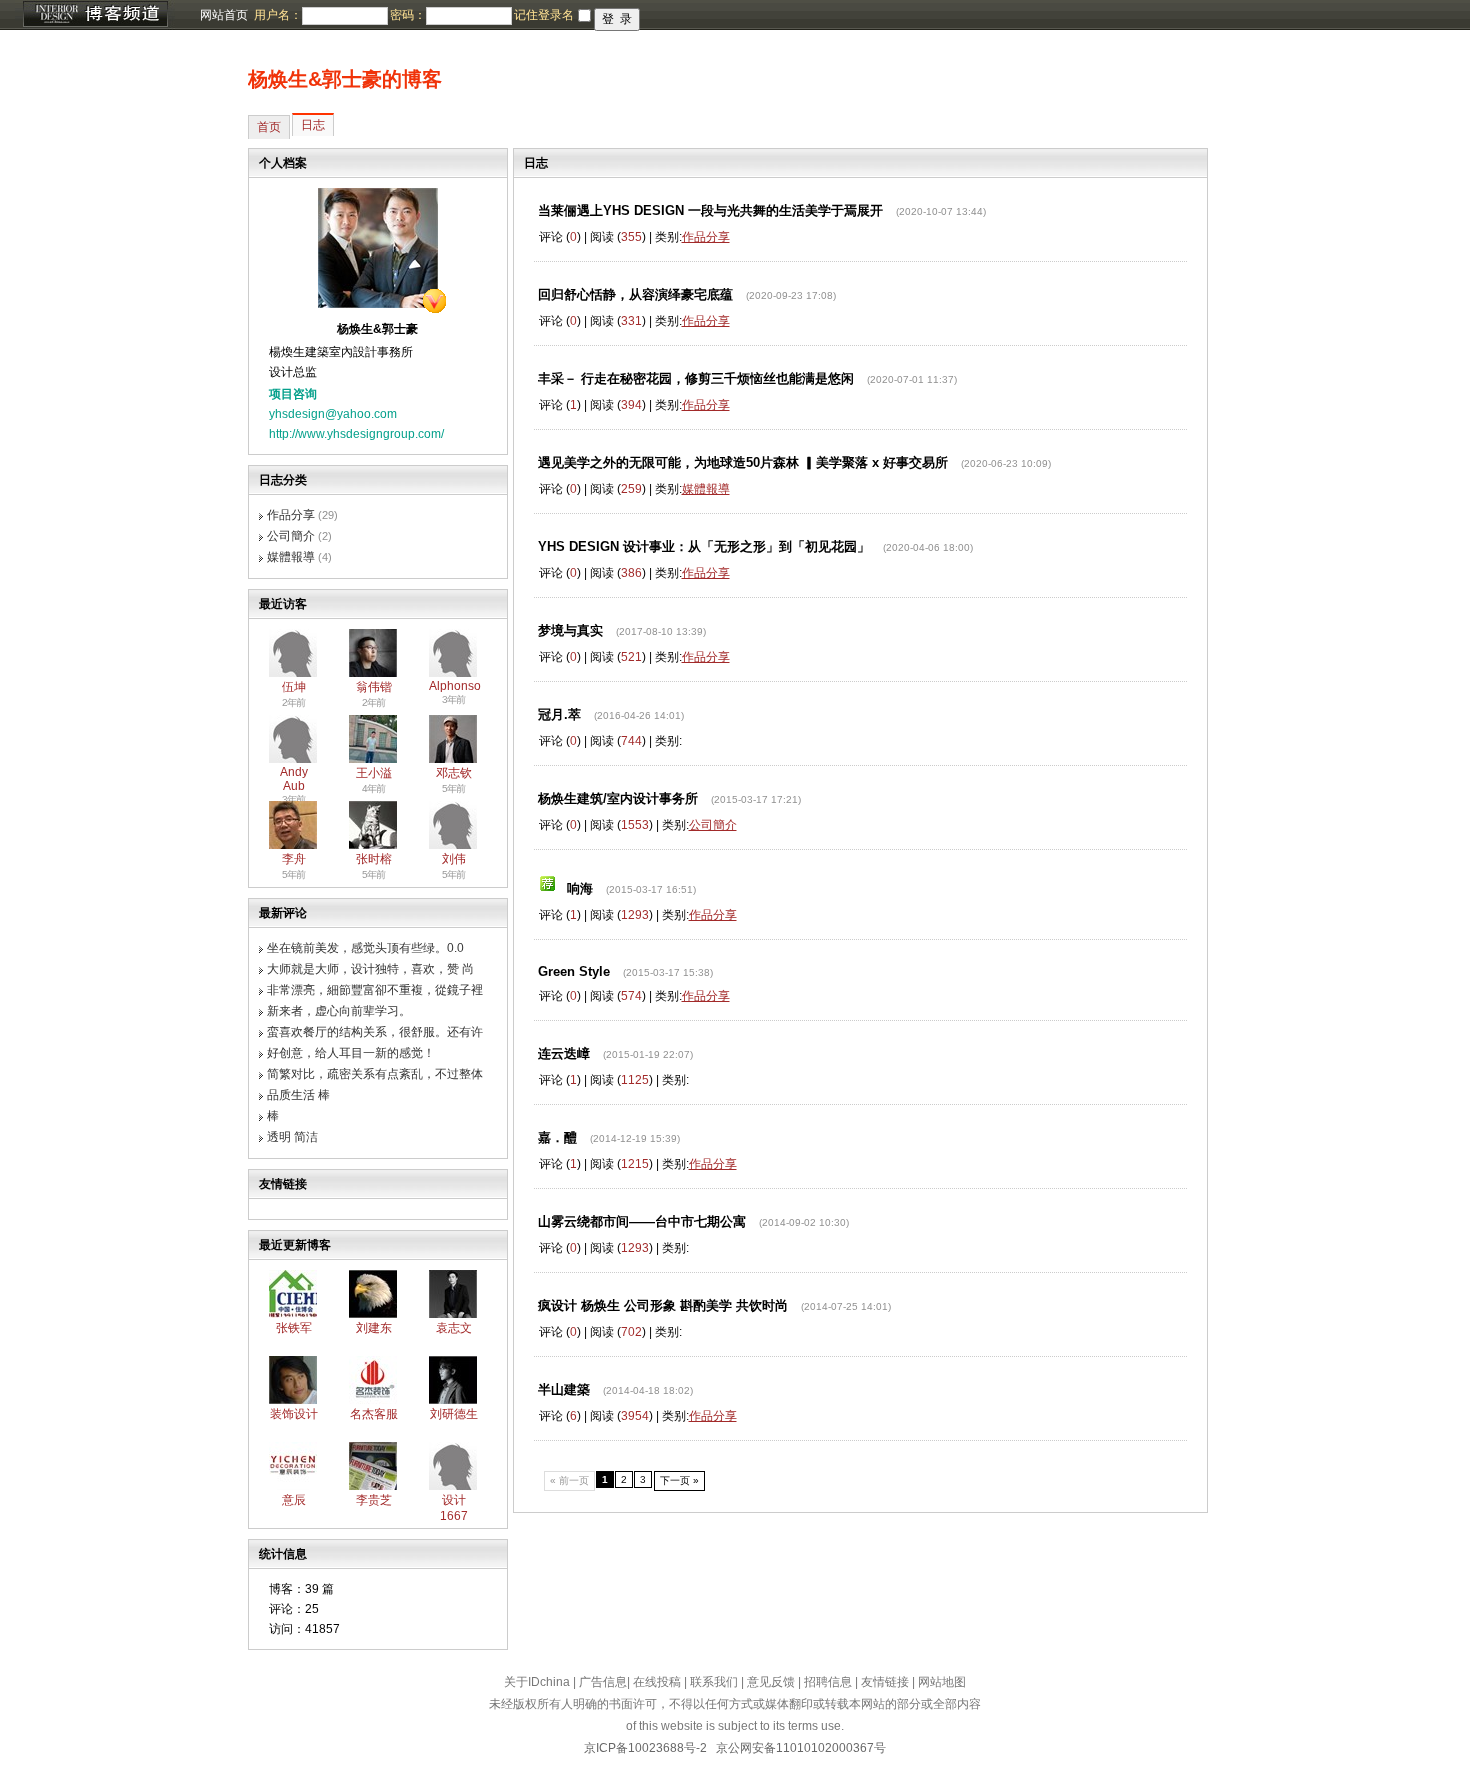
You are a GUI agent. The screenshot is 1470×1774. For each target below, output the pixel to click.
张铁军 (294, 1328)
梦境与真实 (570, 630)
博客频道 (95, 15)
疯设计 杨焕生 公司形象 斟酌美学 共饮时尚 (663, 1305)
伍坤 (294, 687)
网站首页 (224, 15)
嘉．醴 (557, 1137)
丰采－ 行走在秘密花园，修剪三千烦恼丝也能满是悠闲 (696, 378)
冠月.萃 (559, 714)
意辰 (294, 1500)
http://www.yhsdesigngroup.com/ (356, 434)
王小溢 (374, 773)
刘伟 (454, 859)
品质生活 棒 (298, 1095)
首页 (269, 127)
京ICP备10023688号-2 (645, 1748)
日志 (313, 125)
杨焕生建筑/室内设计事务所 (618, 798)
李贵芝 (374, 1500)
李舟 (294, 859)
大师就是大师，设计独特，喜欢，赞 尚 (370, 969)
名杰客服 (374, 1414)
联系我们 (714, 1682)
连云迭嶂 (564, 1053)
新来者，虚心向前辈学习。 (339, 1011)
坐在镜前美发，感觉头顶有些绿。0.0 (365, 948)
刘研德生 (454, 1414)
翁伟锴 (374, 687)
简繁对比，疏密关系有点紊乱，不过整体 (375, 1074)
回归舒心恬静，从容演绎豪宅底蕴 (635, 294)
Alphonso (455, 686)
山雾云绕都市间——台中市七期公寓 (642, 1221)
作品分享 (291, 515)
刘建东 (374, 1328)
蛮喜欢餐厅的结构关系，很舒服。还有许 (375, 1032)
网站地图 (942, 1682)
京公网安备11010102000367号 (801, 1748)
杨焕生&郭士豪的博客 (345, 79)
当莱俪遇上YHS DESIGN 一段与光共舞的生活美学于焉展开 (710, 210)
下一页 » (679, 1480)
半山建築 (564, 1389)
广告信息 (603, 1682)
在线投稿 (657, 1682)
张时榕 (374, 859)
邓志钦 (454, 773)
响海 (580, 888)
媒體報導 (291, 557)
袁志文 (454, 1328)
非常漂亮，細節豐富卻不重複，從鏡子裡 (375, 990)
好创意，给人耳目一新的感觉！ (351, 1053)
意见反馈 (771, 1682)
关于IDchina (537, 1682)
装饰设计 (294, 1414)
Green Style (574, 971)
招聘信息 (828, 1682)
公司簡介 (291, 536)
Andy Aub (294, 779)
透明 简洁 (292, 1137)
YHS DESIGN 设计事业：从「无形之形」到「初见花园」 (704, 546)
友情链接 (885, 1682)
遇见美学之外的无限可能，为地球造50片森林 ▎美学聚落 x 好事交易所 (743, 462)
